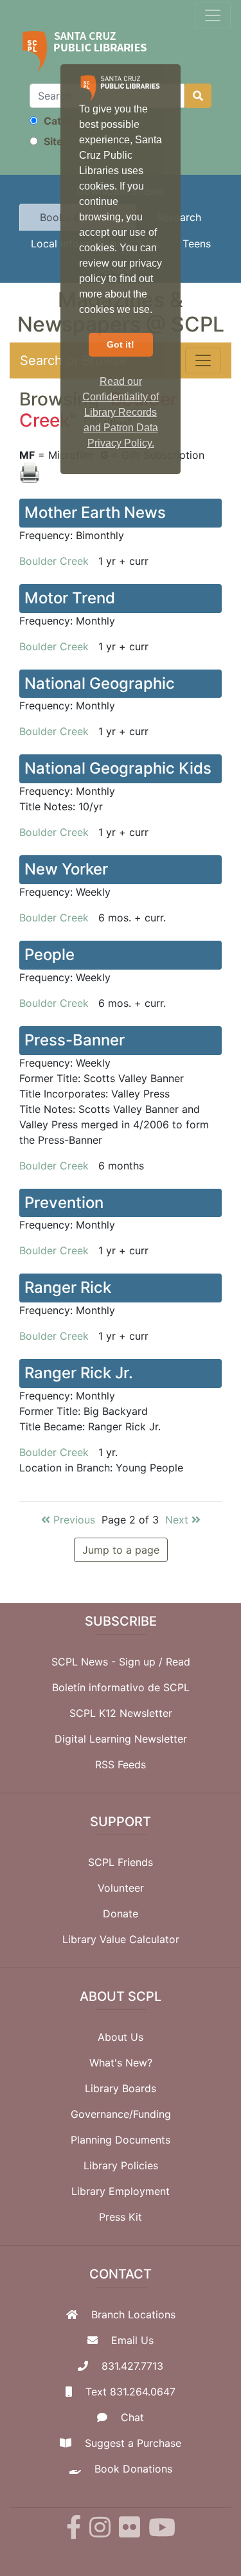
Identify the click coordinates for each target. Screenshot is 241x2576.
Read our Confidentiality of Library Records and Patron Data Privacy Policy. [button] (121, 412)
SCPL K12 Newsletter (121, 1713)
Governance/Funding (121, 2114)
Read (178, 1662)
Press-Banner (75, 1040)
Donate (121, 1914)
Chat (132, 2417)
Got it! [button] (121, 344)
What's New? (121, 2063)
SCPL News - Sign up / (109, 1662)
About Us (121, 2037)
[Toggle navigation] (213, 15)
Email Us (132, 2340)
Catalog (62, 121)
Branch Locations (133, 2314)
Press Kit (121, 2217)
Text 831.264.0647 (130, 2392)
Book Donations (133, 2469)
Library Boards (121, 2088)
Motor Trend (70, 598)
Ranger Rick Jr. (79, 1373)
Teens (197, 244)
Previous (73, 1520)
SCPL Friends (121, 1862)
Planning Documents (121, 2140)
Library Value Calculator (121, 1939)
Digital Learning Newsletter (121, 1739)
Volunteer (121, 1888)
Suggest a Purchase (133, 2443)
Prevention (64, 1203)
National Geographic (100, 683)
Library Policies (121, 2165)
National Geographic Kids (118, 768)
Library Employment (121, 2191)
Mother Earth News (95, 512)
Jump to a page (121, 1550)
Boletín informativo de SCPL (121, 1687)
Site (52, 141)
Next (178, 1520)
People (49, 955)
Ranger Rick (68, 1287)
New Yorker (66, 869)
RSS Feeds (121, 1764)
